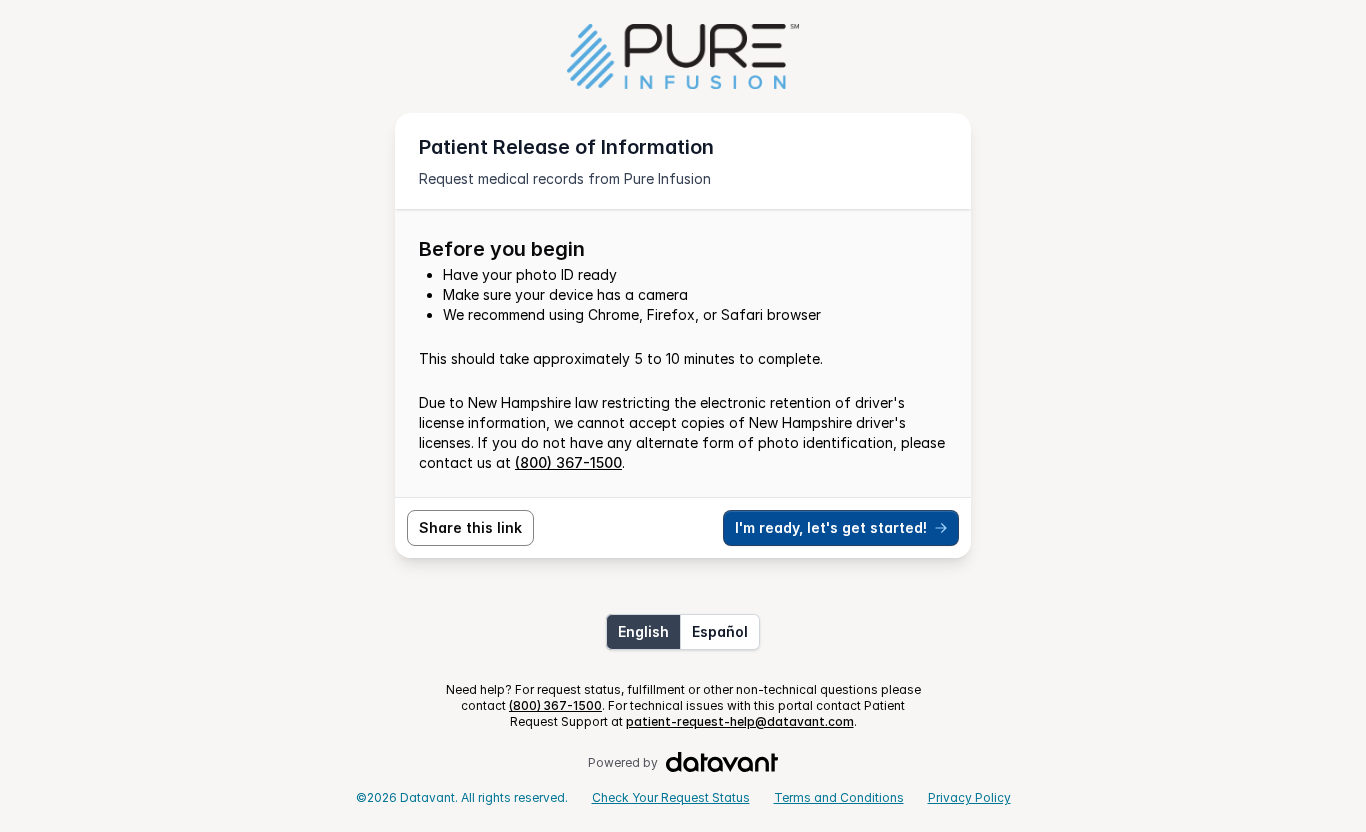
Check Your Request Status (671, 797)
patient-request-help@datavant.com (740, 721)
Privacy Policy (969, 797)
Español (720, 631)
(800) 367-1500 (568, 462)
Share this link (470, 527)
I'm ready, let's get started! (831, 527)
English (643, 631)
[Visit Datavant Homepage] (722, 763)
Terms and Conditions (839, 797)
